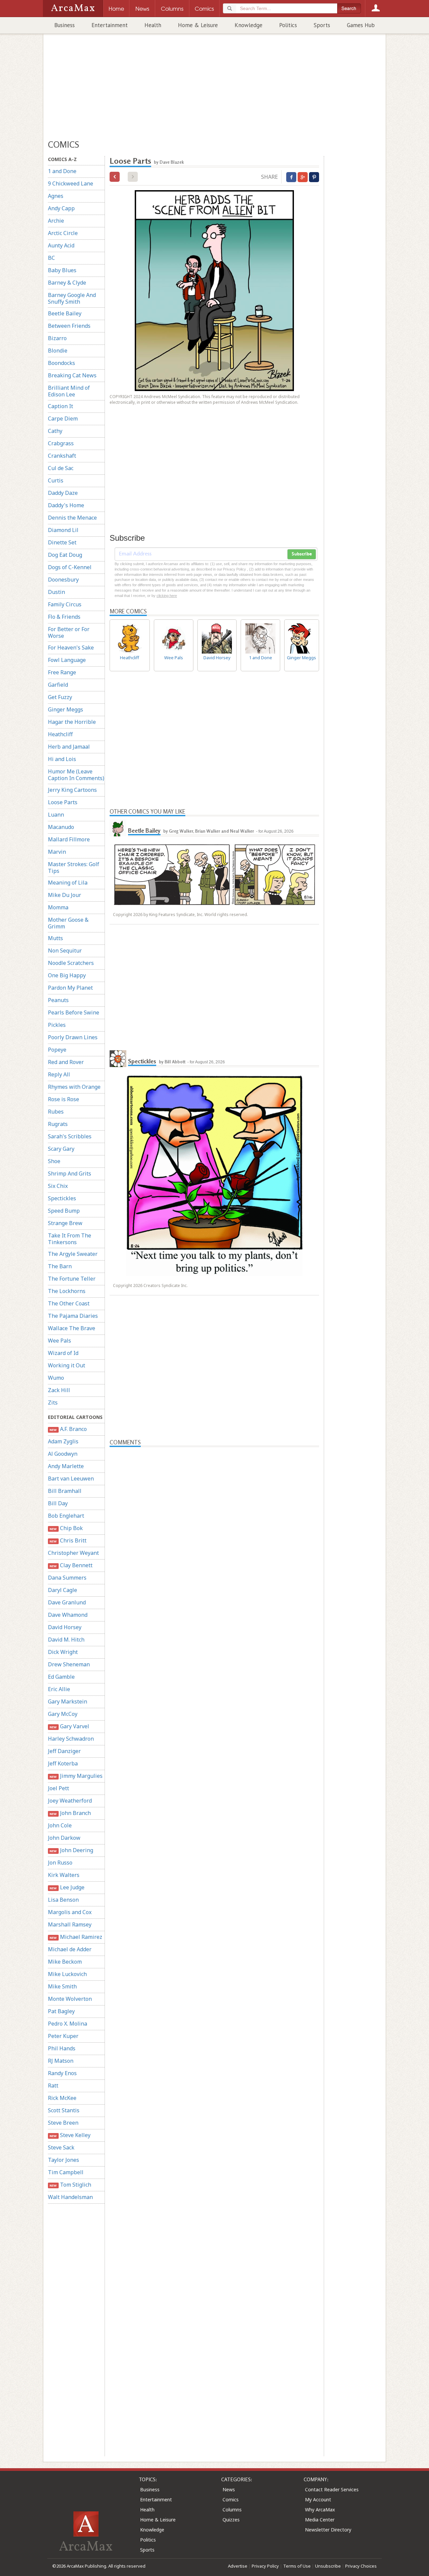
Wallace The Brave (72, 1328)
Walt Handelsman (70, 2197)
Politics (288, 25)
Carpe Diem (63, 419)
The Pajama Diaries (73, 1316)
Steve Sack (61, 2147)
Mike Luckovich (67, 1974)
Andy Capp (61, 208)
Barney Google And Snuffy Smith (72, 298)
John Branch (70, 1813)
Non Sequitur (65, 951)
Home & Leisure (198, 25)
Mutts (55, 938)
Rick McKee (62, 2098)
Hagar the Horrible (72, 722)
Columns (232, 2510)
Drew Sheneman (69, 1664)
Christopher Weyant (73, 1553)
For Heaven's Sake (71, 648)
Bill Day (58, 1503)
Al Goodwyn (63, 1454)
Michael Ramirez (76, 1937)
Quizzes (231, 2520)
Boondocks (62, 363)
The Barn (60, 1266)
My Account (318, 2499)
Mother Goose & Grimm (68, 923)
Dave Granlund (67, 1602)
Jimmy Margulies (76, 1776)
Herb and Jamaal (69, 747)
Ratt (53, 2086)
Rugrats (58, 1124)
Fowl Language (67, 660)
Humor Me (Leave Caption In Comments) (76, 775)
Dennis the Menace (72, 518)
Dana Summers (67, 1578)
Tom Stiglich (70, 2185)
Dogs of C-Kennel (70, 567)
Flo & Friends (64, 617)
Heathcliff (60, 734)
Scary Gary (61, 1149)
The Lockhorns (67, 1291)
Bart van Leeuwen (71, 1479)
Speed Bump (64, 1211)
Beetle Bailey (65, 313)
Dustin (56, 592)
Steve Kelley (70, 2135)
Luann (56, 815)
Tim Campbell (66, 2172)
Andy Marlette (66, 1466)
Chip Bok (66, 1528)
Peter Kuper (63, 2036)
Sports (322, 25)
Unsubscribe (328, 2566)
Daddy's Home (66, 505)
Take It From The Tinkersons (70, 1239)
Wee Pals (59, 1341)
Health (153, 25)
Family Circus (65, 604)
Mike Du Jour (65, 895)
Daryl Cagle (63, 1590)
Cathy (55, 431)
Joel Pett (58, 1788)
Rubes (56, 1112)
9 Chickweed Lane (71, 183)
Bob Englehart (66, 1516)
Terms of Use (297, 2566)
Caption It (60, 406)
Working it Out (67, 1365)
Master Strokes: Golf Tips (74, 867)
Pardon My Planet (70, 988)
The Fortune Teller (72, 1279)
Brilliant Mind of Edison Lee (69, 391)
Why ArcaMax (320, 2510)
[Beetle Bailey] (118, 828)
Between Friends (69, 326)
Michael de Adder (70, 1949)
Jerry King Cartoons (72, 790)
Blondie (58, 351)
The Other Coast (69, 1303)
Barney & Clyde (67, 283)
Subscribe (302, 554)
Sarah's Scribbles (70, 1136)
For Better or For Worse (69, 632)
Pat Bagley (61, 2011)
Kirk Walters (64, 1875)
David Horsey (65, 1627)
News (229, 2489)
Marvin (57, 852)
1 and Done (62, 171)
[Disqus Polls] (214, 1531)
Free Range (62, 672)
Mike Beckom (65, 1962)
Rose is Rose (64, 1099)
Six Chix (58, 1186)
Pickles (57, 1025)
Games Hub (361, 25)
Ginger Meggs (66, 709)
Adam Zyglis (63, 1441)
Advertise (238, 2566)
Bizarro (57, 338)
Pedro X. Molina (68, 2024)
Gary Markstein (68, 1701)
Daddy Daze (63, 493)
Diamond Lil (63, 530)
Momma (58, 907)
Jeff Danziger (64, 1751)
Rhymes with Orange (74, 1087)
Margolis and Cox (70, 1912)
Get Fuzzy (60, 697)
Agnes (56, 196)
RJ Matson (61, 2061)
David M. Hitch (66, 1640)
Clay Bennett (71, 1565)
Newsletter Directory (328, 2530)
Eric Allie (59, 1689)
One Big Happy (67, 975)
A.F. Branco (68, 1429)
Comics (231, 2499)
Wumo (56, 1378)
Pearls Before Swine (74, 1012)
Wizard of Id (63, 1353)
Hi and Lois (62, 759)
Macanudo (61, 827)
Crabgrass (61, 443)
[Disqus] (214, 1710)
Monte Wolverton (70, 1999)
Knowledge (249, 25)
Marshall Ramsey (70, 1924)
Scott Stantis (64, 2110)
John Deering (71, 1850)
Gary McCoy (63, 1714)
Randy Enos (62, 2073)
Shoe (54, 1161)
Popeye (57, 1050)
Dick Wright (63, 1652)
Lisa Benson (63, 1900)
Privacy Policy (265, 2566)
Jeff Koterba (63, 1763)
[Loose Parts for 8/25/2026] (115, 177)
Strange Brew (65, 1223)
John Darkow (64, 1838)
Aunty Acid (61, 245)
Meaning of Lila (68, 883)
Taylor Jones (64, 2160)
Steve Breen (63, 2123)
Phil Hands (62, 2048)
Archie (56, 221)
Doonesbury (63, 580)
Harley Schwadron (71, 1739)
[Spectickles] (118, 1059)
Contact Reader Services (332, 2489)
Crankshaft (62, 456)
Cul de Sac (61, 468)
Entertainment (110, 25)
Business (65, 25)
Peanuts (58, 1000)
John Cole (60, 1825)
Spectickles (62, 1198)
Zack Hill (59, 1390)
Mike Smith (62, 1986)
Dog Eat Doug (65, 555)
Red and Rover (66, 1062)
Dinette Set (62, 542)
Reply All (59, 1074)
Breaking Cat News (72, 375)
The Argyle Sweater (73, 1254)
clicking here (167, 596)
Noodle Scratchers (71, 963)
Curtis (56, 480)
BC (51, 258)
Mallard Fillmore (69, 839)
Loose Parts (63, 802)
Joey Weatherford (70, 1801)
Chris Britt (68, 1540)
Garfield (58, 685)
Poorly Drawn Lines (73, 1037)
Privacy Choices (361, 2566)
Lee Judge (67, 1887)
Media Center (320, 2520)
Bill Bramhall (65, 1491)
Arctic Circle (63, 233)
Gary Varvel (69, 1726)
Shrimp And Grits (70, 1173)
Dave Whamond (68, 1615)
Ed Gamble (61, 1677)
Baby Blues (62, 270)
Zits (53, 1403)
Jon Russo (60, 1863)
